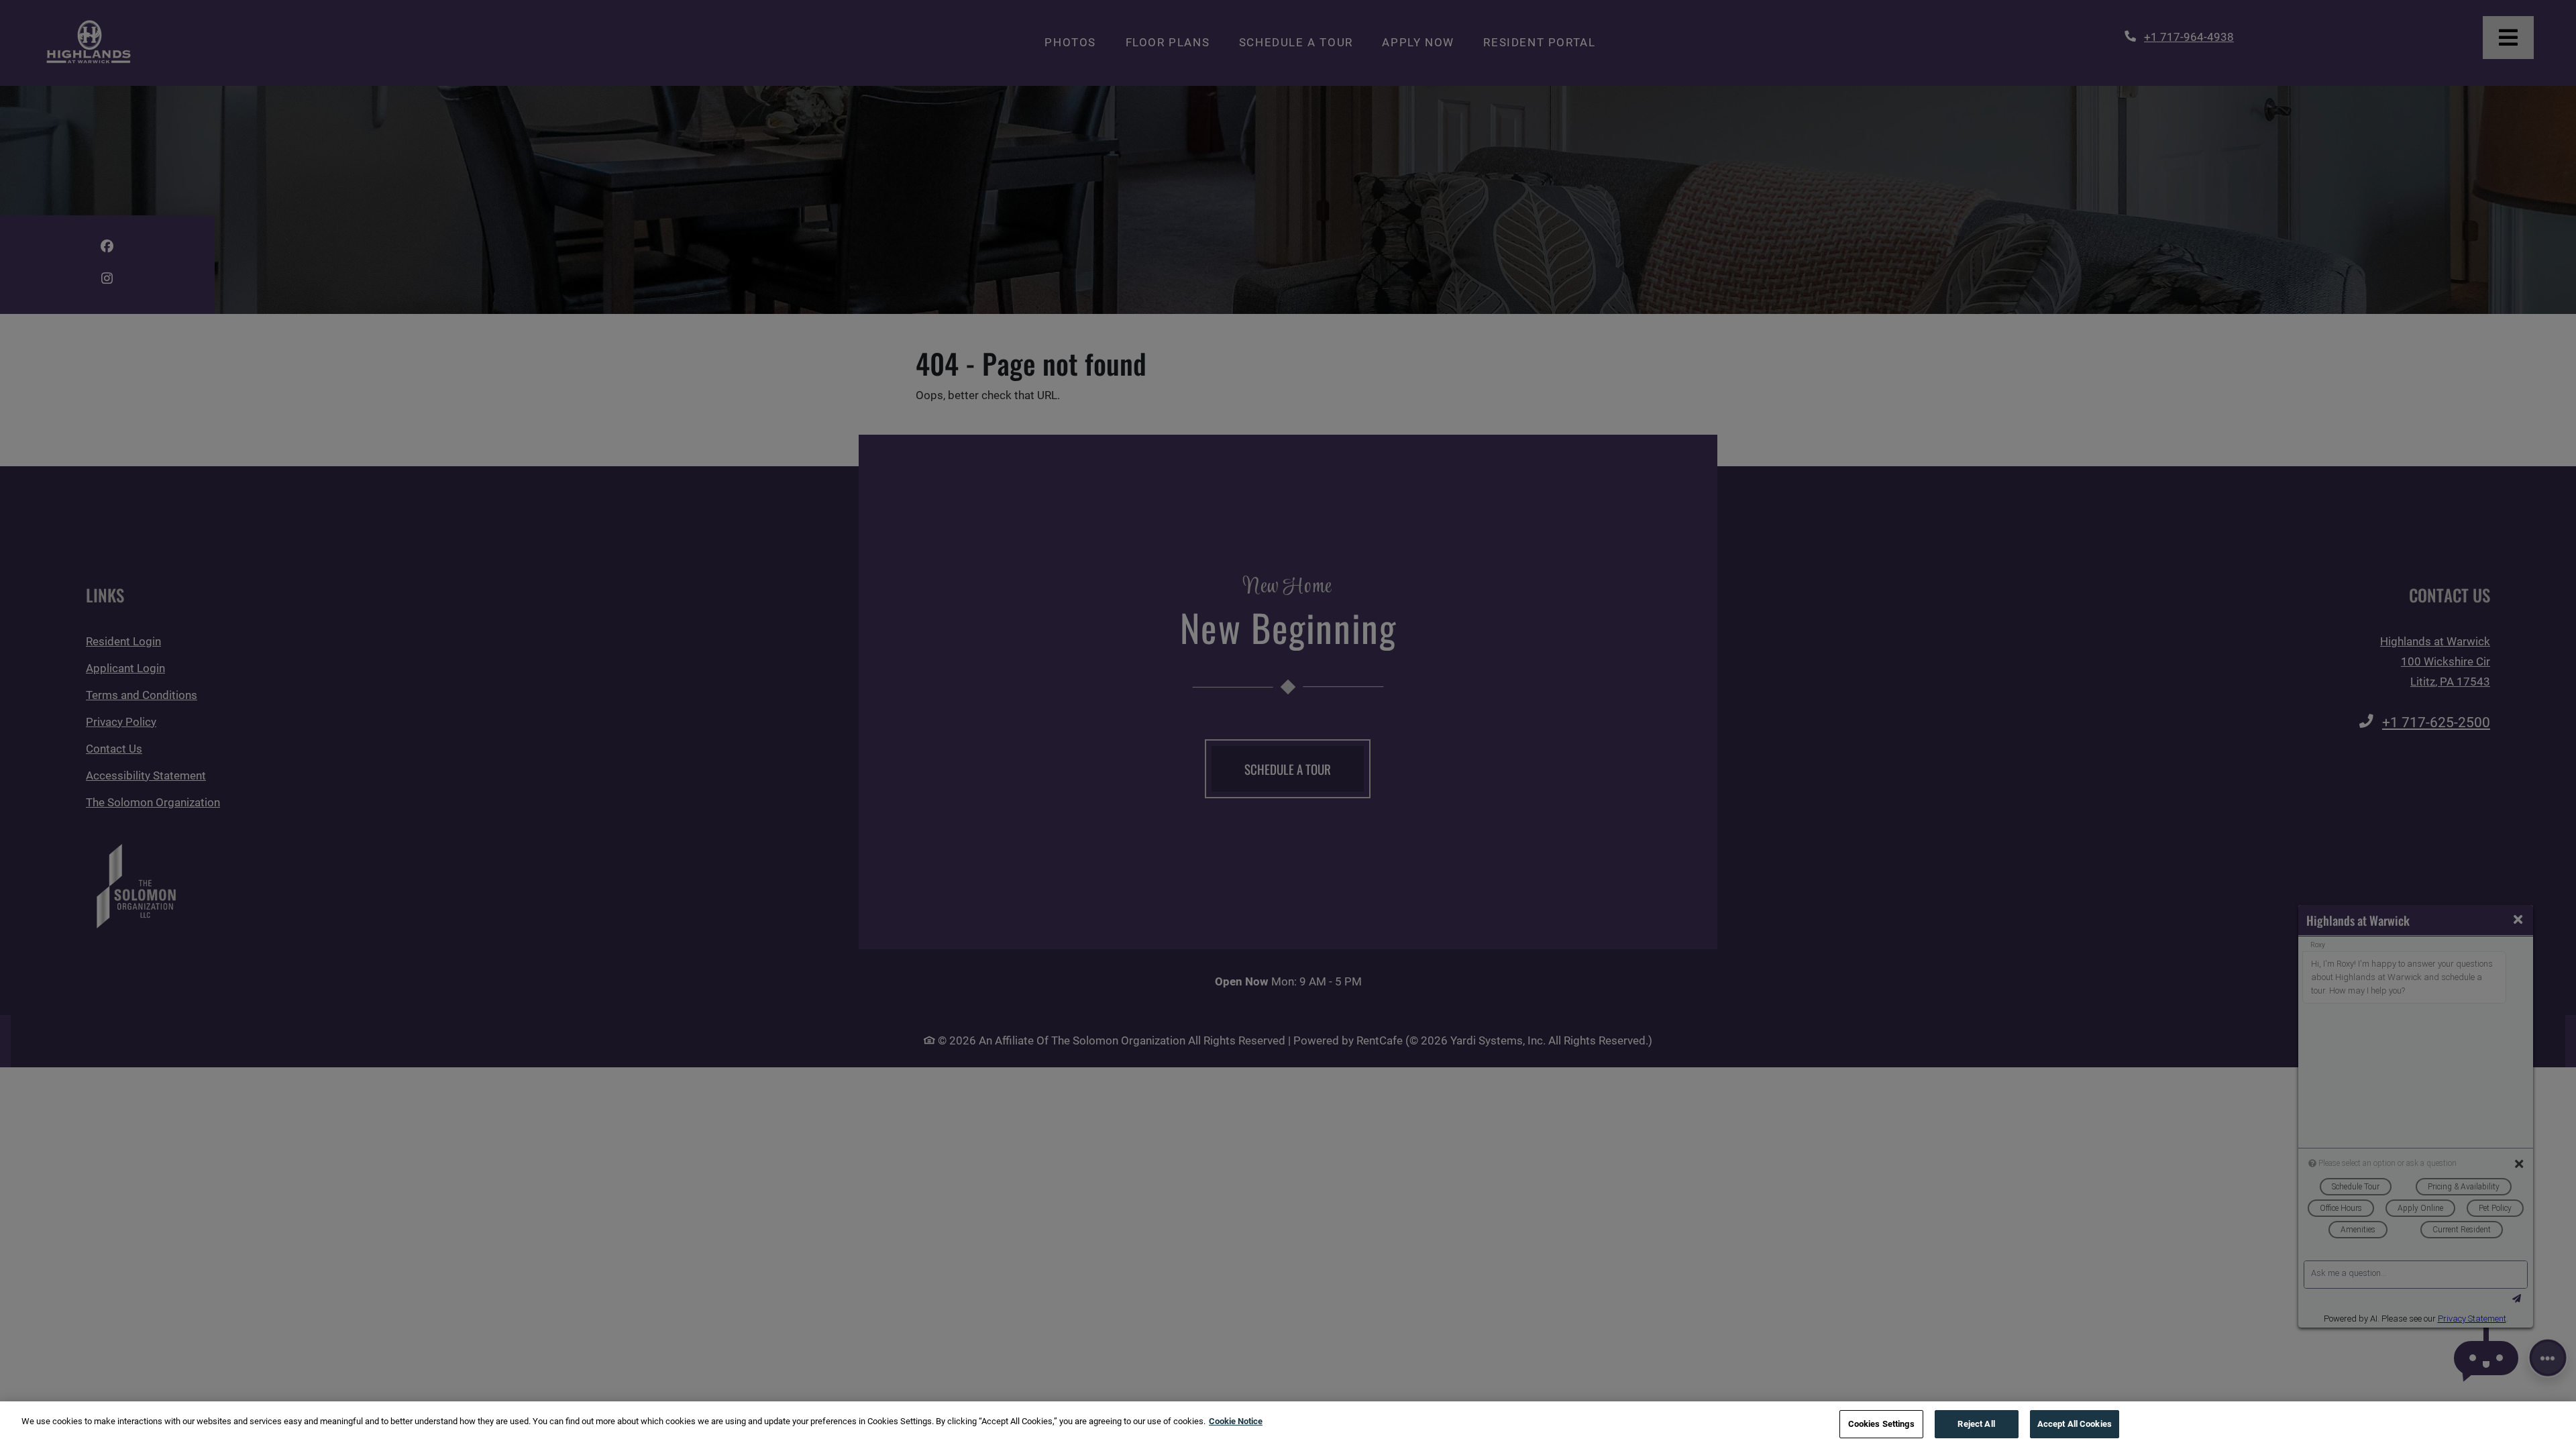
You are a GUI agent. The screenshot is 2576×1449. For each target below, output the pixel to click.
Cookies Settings (1881, 1424)
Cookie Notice (1236, 1421)
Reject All (1976, 1424)
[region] (1288, 1425)
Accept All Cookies (2075, 1424)
